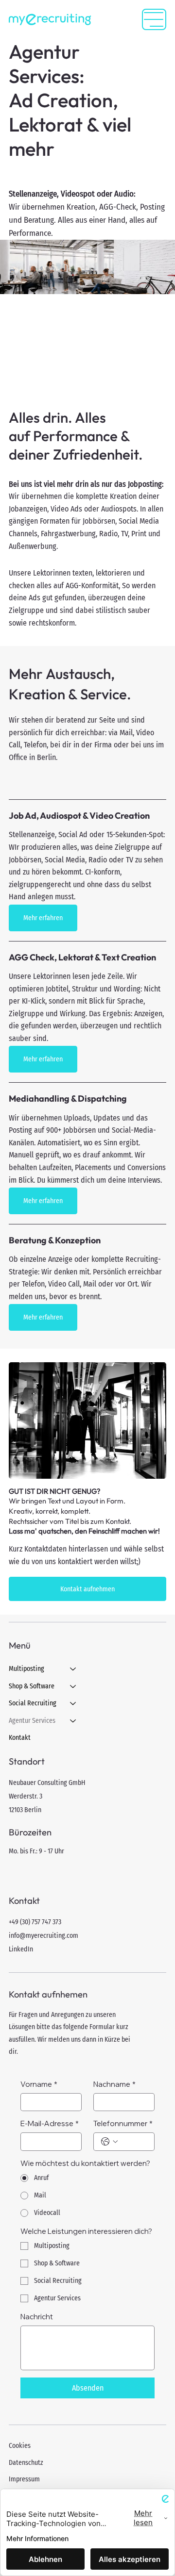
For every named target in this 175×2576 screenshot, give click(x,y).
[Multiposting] (73, 1669)
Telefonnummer (123, 2123)
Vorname (39, 2084)
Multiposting (26, 1669)
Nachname (114, 2084)
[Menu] (154, 19)
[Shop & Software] (73, 1686)
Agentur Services (32, 1721)
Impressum (24, 2479)
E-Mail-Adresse (50, 2123)
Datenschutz (26, 2463)
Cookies (20, 2446)
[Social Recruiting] (73, 1703)
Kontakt (20, 1738)
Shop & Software (32, 1686)
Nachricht (37, 2317)
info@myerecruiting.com (44, 1936)
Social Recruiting (33, 1703)
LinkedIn (21, 1949)
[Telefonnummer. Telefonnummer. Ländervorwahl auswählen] (109, 2142)
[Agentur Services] (73, 1721)
